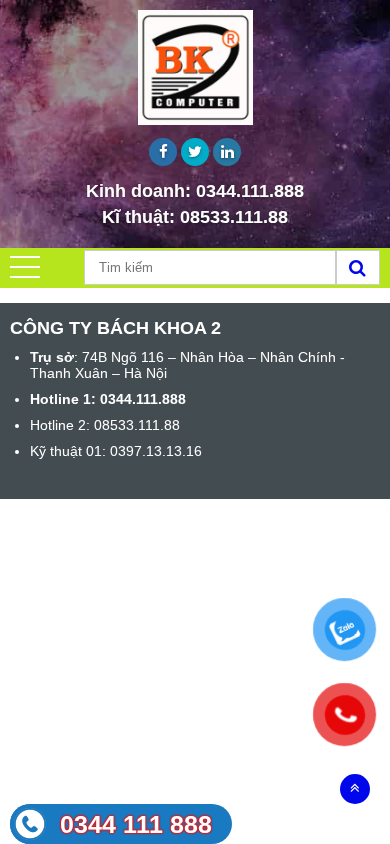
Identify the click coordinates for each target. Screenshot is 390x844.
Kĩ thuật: (195, 217)
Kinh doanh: (195, 191)
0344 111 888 (136, 824)
